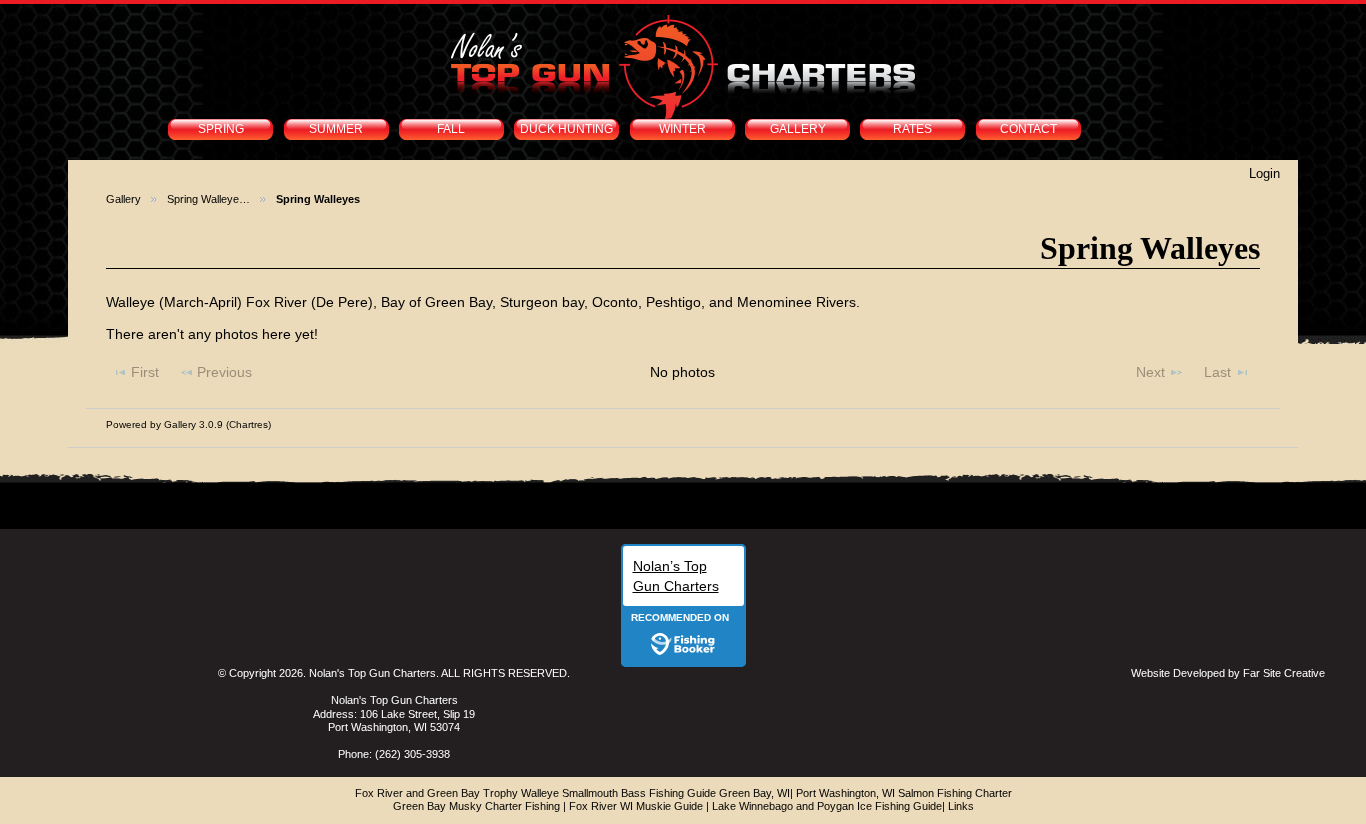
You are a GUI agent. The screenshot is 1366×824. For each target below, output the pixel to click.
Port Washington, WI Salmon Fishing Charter (904, 793)
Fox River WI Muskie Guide (636, 806)
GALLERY (798, 129)
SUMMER (336, 129)
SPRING (221, 129)
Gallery (123, 199)
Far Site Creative (1284, 673)
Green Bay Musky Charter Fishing (476, 806)
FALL (451, 129)
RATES (912, 129)
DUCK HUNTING (566, 129)
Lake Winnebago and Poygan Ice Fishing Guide (827, 806)
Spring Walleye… (208, 199)
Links (961, 806)
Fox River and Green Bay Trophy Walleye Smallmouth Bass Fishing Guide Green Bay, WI (572, 793)
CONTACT (1028, 129)
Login (1264, 173)
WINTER (682, 129)
